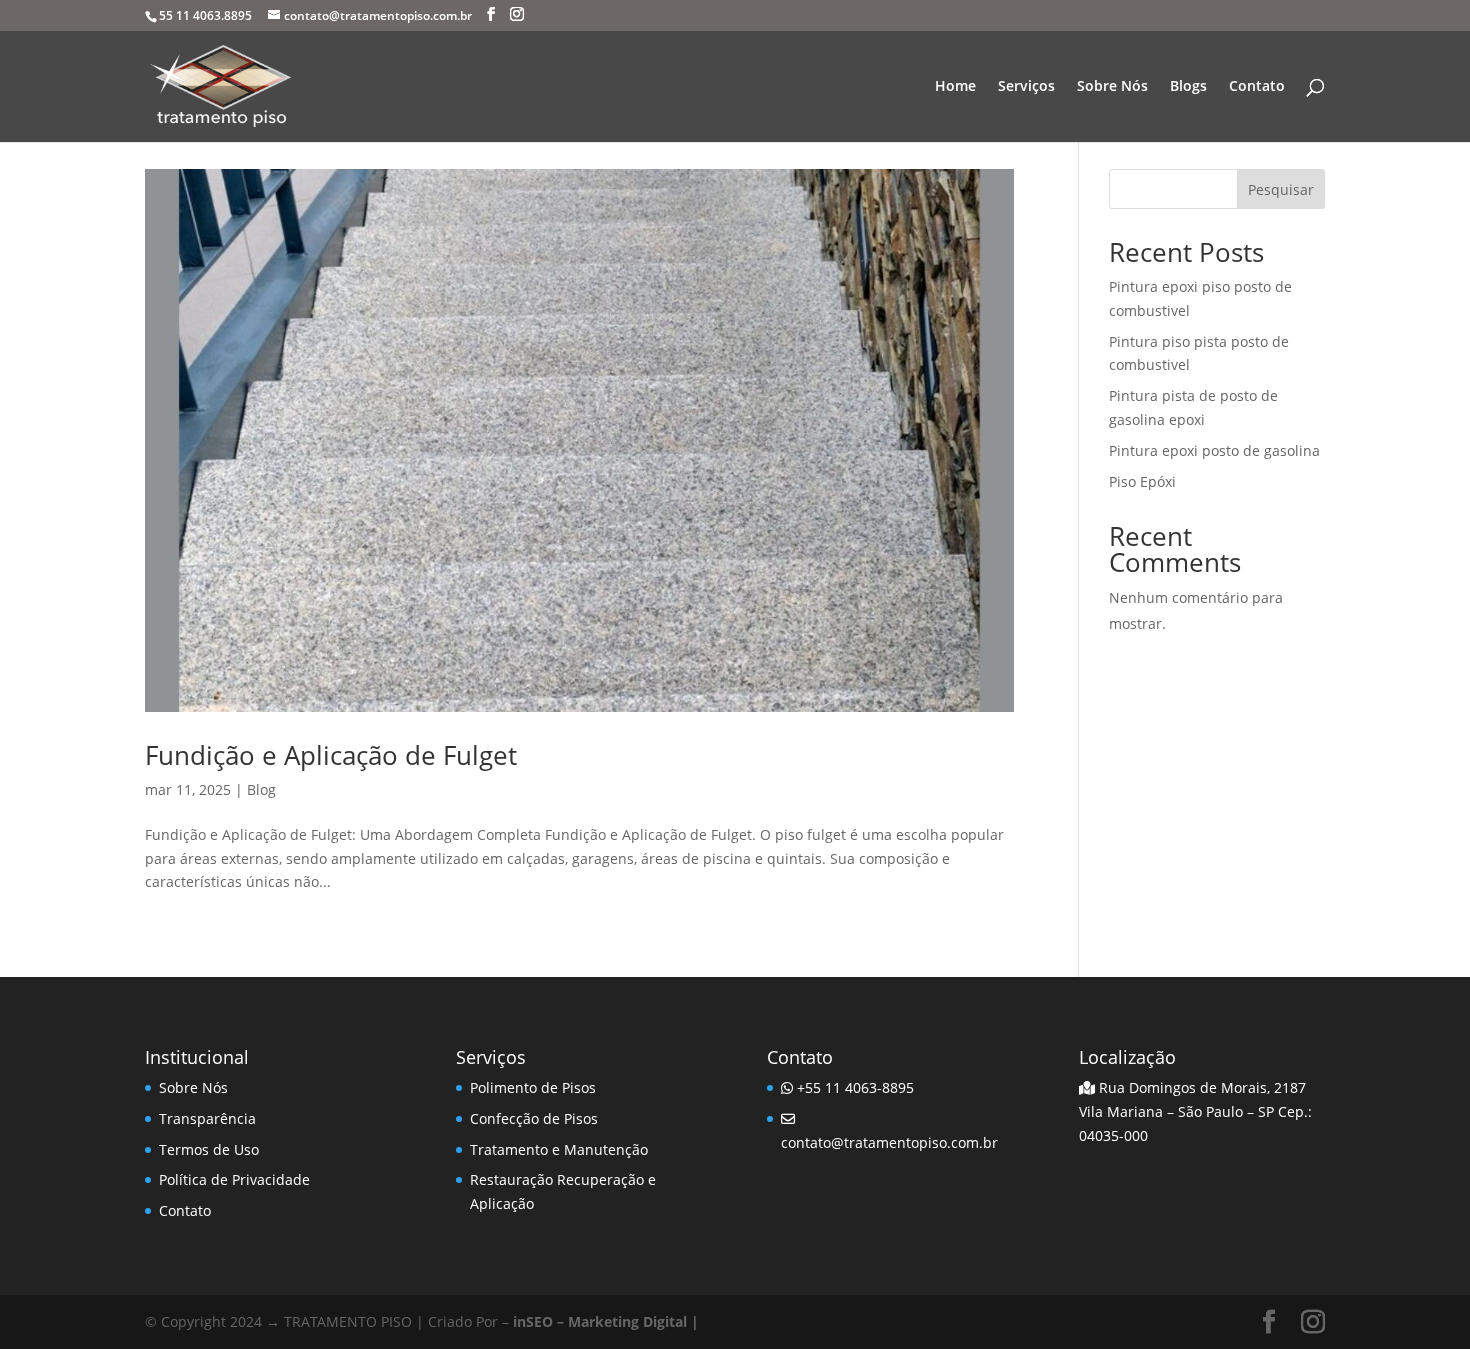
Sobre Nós (1112, 87)
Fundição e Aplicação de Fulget (331, 755)
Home (955, 87)
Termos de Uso (209, 1149)
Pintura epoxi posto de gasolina (1214, 450)
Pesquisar (1281, 189)
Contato (1257, 87)
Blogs (1188, 87)
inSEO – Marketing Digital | (606, 1321)
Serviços (1026, 87)
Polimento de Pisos (533, 1087)
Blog (261, 789)
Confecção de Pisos (534, 1118)
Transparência (207, 1118)
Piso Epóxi (1142, 481)
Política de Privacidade (234, 1179)
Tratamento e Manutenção (559, 1149)
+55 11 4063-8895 (853, 1087)
